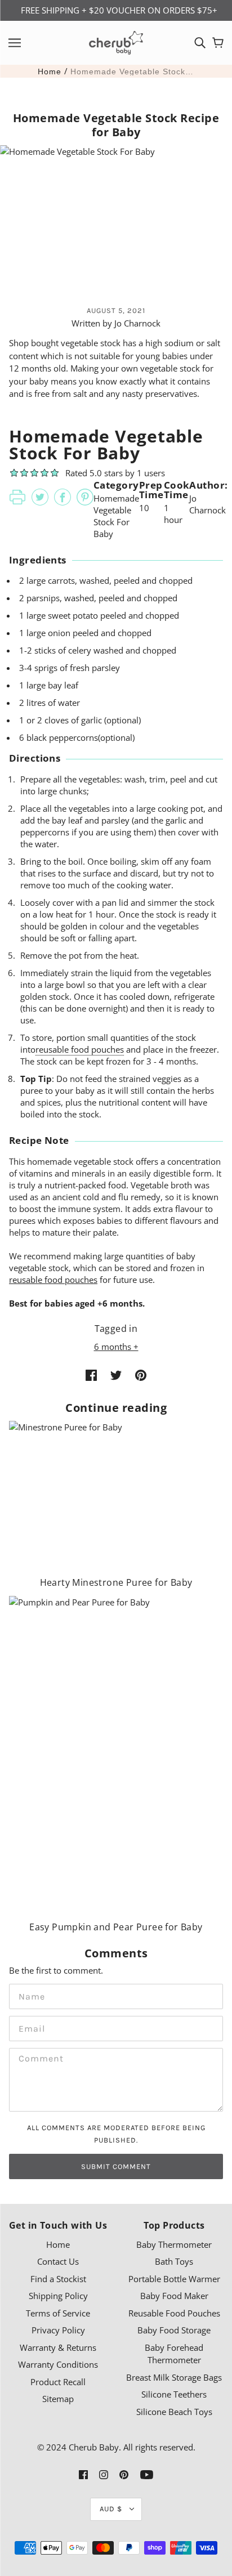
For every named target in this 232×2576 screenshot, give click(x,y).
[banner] (116, 42)
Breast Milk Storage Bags (174, 2377)
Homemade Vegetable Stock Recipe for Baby (132, 71)
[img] (200, 43)
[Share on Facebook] (91, 1374)
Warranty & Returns (58, 2347)
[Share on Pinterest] (141, 1374)
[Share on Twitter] (116, 1374)
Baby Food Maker (174, 2296)
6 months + (116, 1347)
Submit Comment (116, 2166)
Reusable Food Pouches (174, 2313)
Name (29, 1995)
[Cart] (218, 43)
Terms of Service (58, 2313)
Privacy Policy (58, 2330)
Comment (37, 2059)
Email (29, 2027)
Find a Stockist (58, 2279)
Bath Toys (174, 2261)
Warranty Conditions (58, 2364)
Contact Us (58, 2261)
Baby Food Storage (174, 2330)
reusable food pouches (80, 1049)
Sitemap (58, 2399)
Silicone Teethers (174, 2394)
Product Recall (58, 2382)
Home (50, 71)
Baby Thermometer (174, 2244)
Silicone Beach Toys (174, 2412)
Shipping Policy (58, 2296)
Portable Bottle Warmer (174, 2279)
